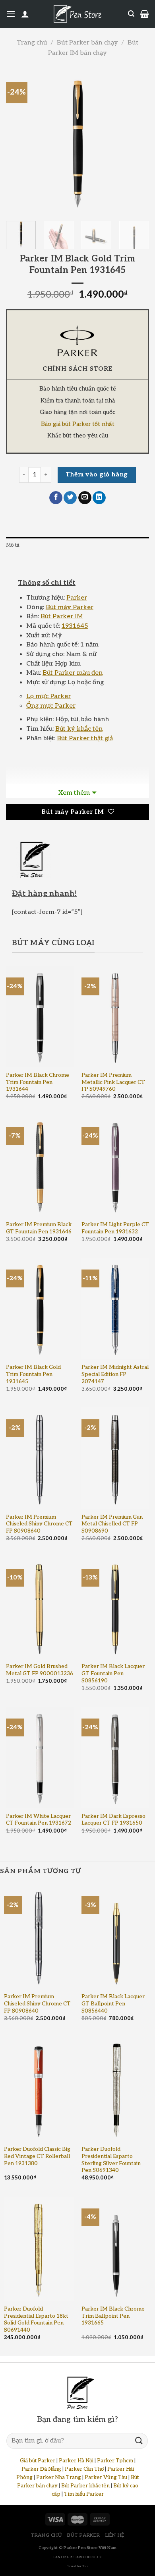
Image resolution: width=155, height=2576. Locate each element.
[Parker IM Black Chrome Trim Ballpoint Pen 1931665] (116, 2249)
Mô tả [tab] (13, 545)
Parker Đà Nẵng (41, 2469)
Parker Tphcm (115, 2461)
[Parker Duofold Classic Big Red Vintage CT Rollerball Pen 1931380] (39, 2089)
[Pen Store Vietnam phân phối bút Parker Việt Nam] (77, 14)
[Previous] (19, 141)
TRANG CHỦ (46, 2535)
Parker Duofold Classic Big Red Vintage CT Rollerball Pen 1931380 (37, 2156)
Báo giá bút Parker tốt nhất (78, 424)
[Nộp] (139, 2441)
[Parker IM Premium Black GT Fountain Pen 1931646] (40, 1166)
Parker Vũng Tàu (106, 2477)
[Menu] (11, 14)
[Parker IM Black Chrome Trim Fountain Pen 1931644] (40, 1016)
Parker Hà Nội (76, 2461)
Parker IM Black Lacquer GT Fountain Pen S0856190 (113, 1673)
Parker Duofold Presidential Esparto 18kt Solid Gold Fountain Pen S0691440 (36, 2320)
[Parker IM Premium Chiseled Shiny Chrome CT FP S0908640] (40, 1458)
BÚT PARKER (83, 2535)
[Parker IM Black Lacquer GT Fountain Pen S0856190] (115, 1608)
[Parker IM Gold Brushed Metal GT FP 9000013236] (40, 1608)
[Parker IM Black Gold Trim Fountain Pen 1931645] (40, 1308)
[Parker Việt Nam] (77, 341)
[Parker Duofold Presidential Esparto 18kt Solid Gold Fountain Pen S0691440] (39, 2249)
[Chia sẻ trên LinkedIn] (99, 498)
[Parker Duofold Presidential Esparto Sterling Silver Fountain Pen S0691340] (116, 2089)
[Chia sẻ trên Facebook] (56, 498)
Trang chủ (32, 43)
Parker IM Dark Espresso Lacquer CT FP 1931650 (113, 1820)
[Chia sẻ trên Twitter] (70, 498)
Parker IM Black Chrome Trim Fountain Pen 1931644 (38, 1082)
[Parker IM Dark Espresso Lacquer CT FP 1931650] (115, 1757)
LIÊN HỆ (115, 2535)
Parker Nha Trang (59, 2477)
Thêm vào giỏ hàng (97, 475)
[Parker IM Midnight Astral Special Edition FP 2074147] (115, 1308)
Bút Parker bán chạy (87, 43)
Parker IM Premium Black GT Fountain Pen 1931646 (39, 1228)
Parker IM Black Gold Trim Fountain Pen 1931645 (33, 1374)
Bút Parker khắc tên (85, 2486)
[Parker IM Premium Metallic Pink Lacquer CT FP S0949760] (115, 1016)
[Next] (136, 141)
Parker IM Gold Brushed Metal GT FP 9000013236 (40, 1670)
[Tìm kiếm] (131, 14)
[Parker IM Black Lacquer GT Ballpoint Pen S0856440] (116, 1936)
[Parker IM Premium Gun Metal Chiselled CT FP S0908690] (115, 1458)
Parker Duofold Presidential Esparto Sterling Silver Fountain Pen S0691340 (111, 2160)
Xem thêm (74, 793)
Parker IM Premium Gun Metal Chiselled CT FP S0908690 (112, 1524)
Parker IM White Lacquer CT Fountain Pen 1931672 (39, 1820)
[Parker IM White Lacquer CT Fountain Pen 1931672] (40, 1757)
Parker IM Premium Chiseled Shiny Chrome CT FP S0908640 (39, 1524)
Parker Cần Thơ (84, 2469)
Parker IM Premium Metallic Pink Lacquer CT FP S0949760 (113, 1082)
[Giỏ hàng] (144, 14)
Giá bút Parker (38, 2461)
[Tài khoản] (25, 14)
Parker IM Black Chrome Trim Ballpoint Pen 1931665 (113, 2316)
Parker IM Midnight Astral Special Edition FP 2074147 (115, 1374)
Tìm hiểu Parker (84, 2494)
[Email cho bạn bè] (85, 498)
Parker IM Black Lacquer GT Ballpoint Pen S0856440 (113, 2004)
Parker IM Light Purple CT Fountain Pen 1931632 (115, 1228)
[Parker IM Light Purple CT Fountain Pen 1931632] (115, 1166)
